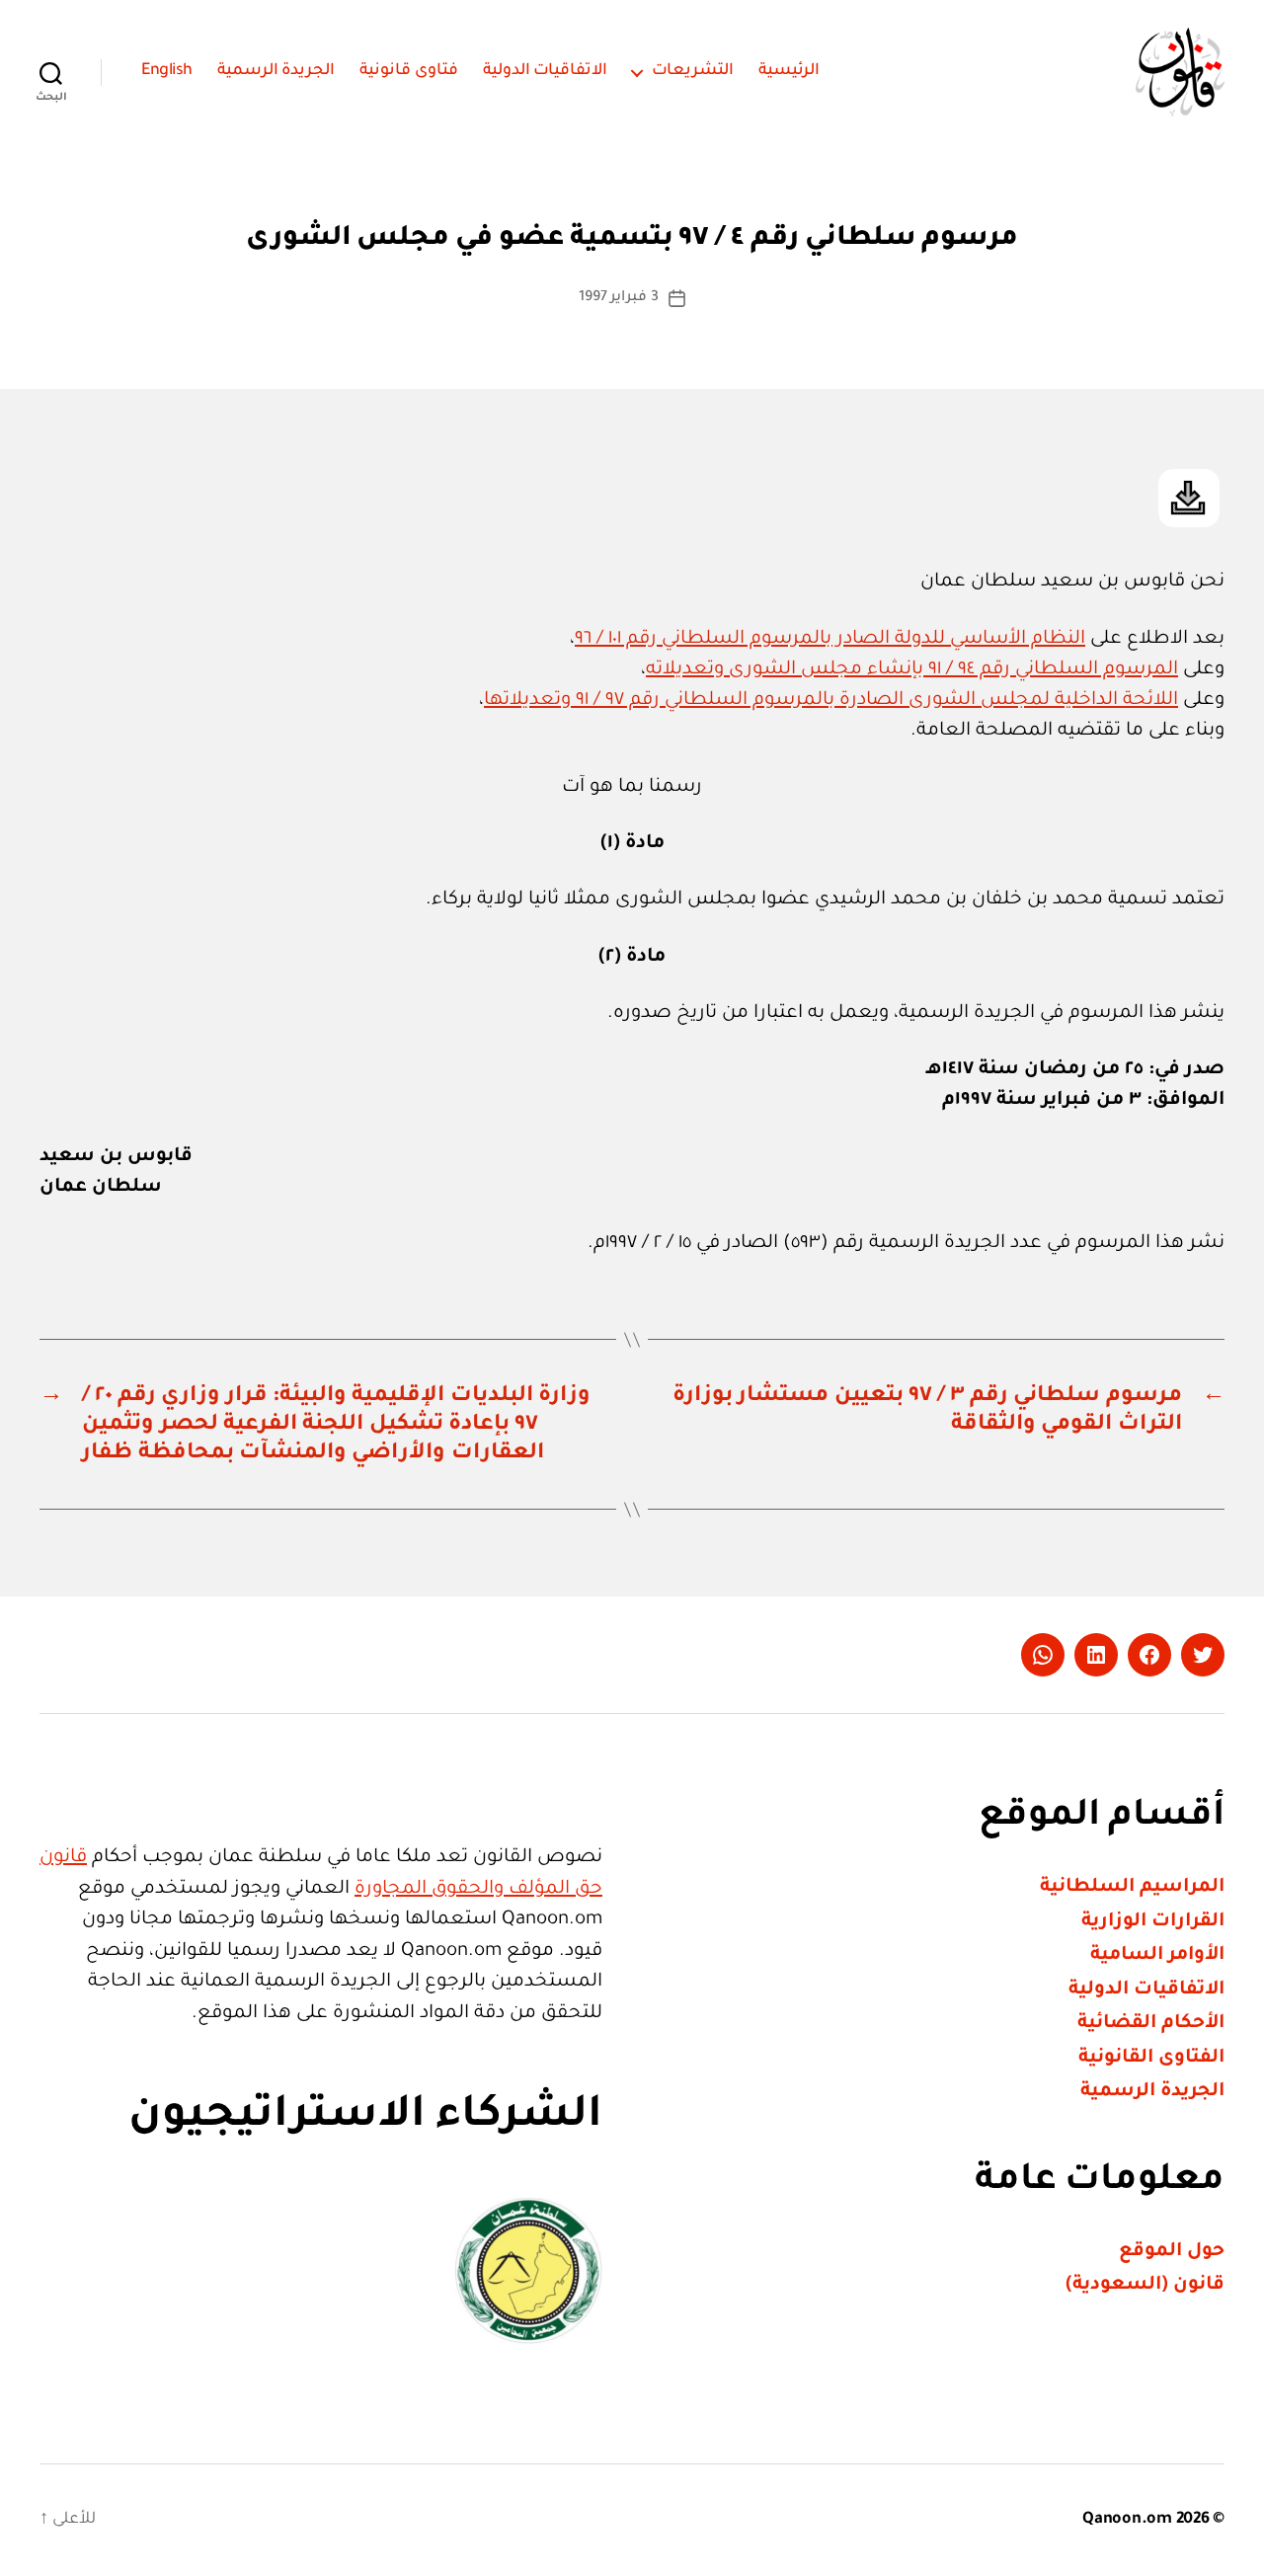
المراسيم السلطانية (1132, 1887)
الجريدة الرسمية (276, 71)
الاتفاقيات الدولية (546, 71)
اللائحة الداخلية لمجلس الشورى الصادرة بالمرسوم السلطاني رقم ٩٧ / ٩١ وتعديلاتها (831, 701)
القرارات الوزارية (1153, 1922)
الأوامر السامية (1157, 1955)
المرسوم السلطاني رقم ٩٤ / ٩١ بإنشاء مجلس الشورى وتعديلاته (912, 670)
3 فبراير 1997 (619, 298)
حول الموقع (1172, 2252)
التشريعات (693, 71)
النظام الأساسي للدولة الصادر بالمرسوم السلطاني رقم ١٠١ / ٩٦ (830, 639)
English (167, 71)
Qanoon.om (1127, 2520)
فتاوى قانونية (409, 71)
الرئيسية (789, 71)
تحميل (1189, 498)
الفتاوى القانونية (1151, 2058)
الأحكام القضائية (1151, 2024)
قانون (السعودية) (1145, 2285)
